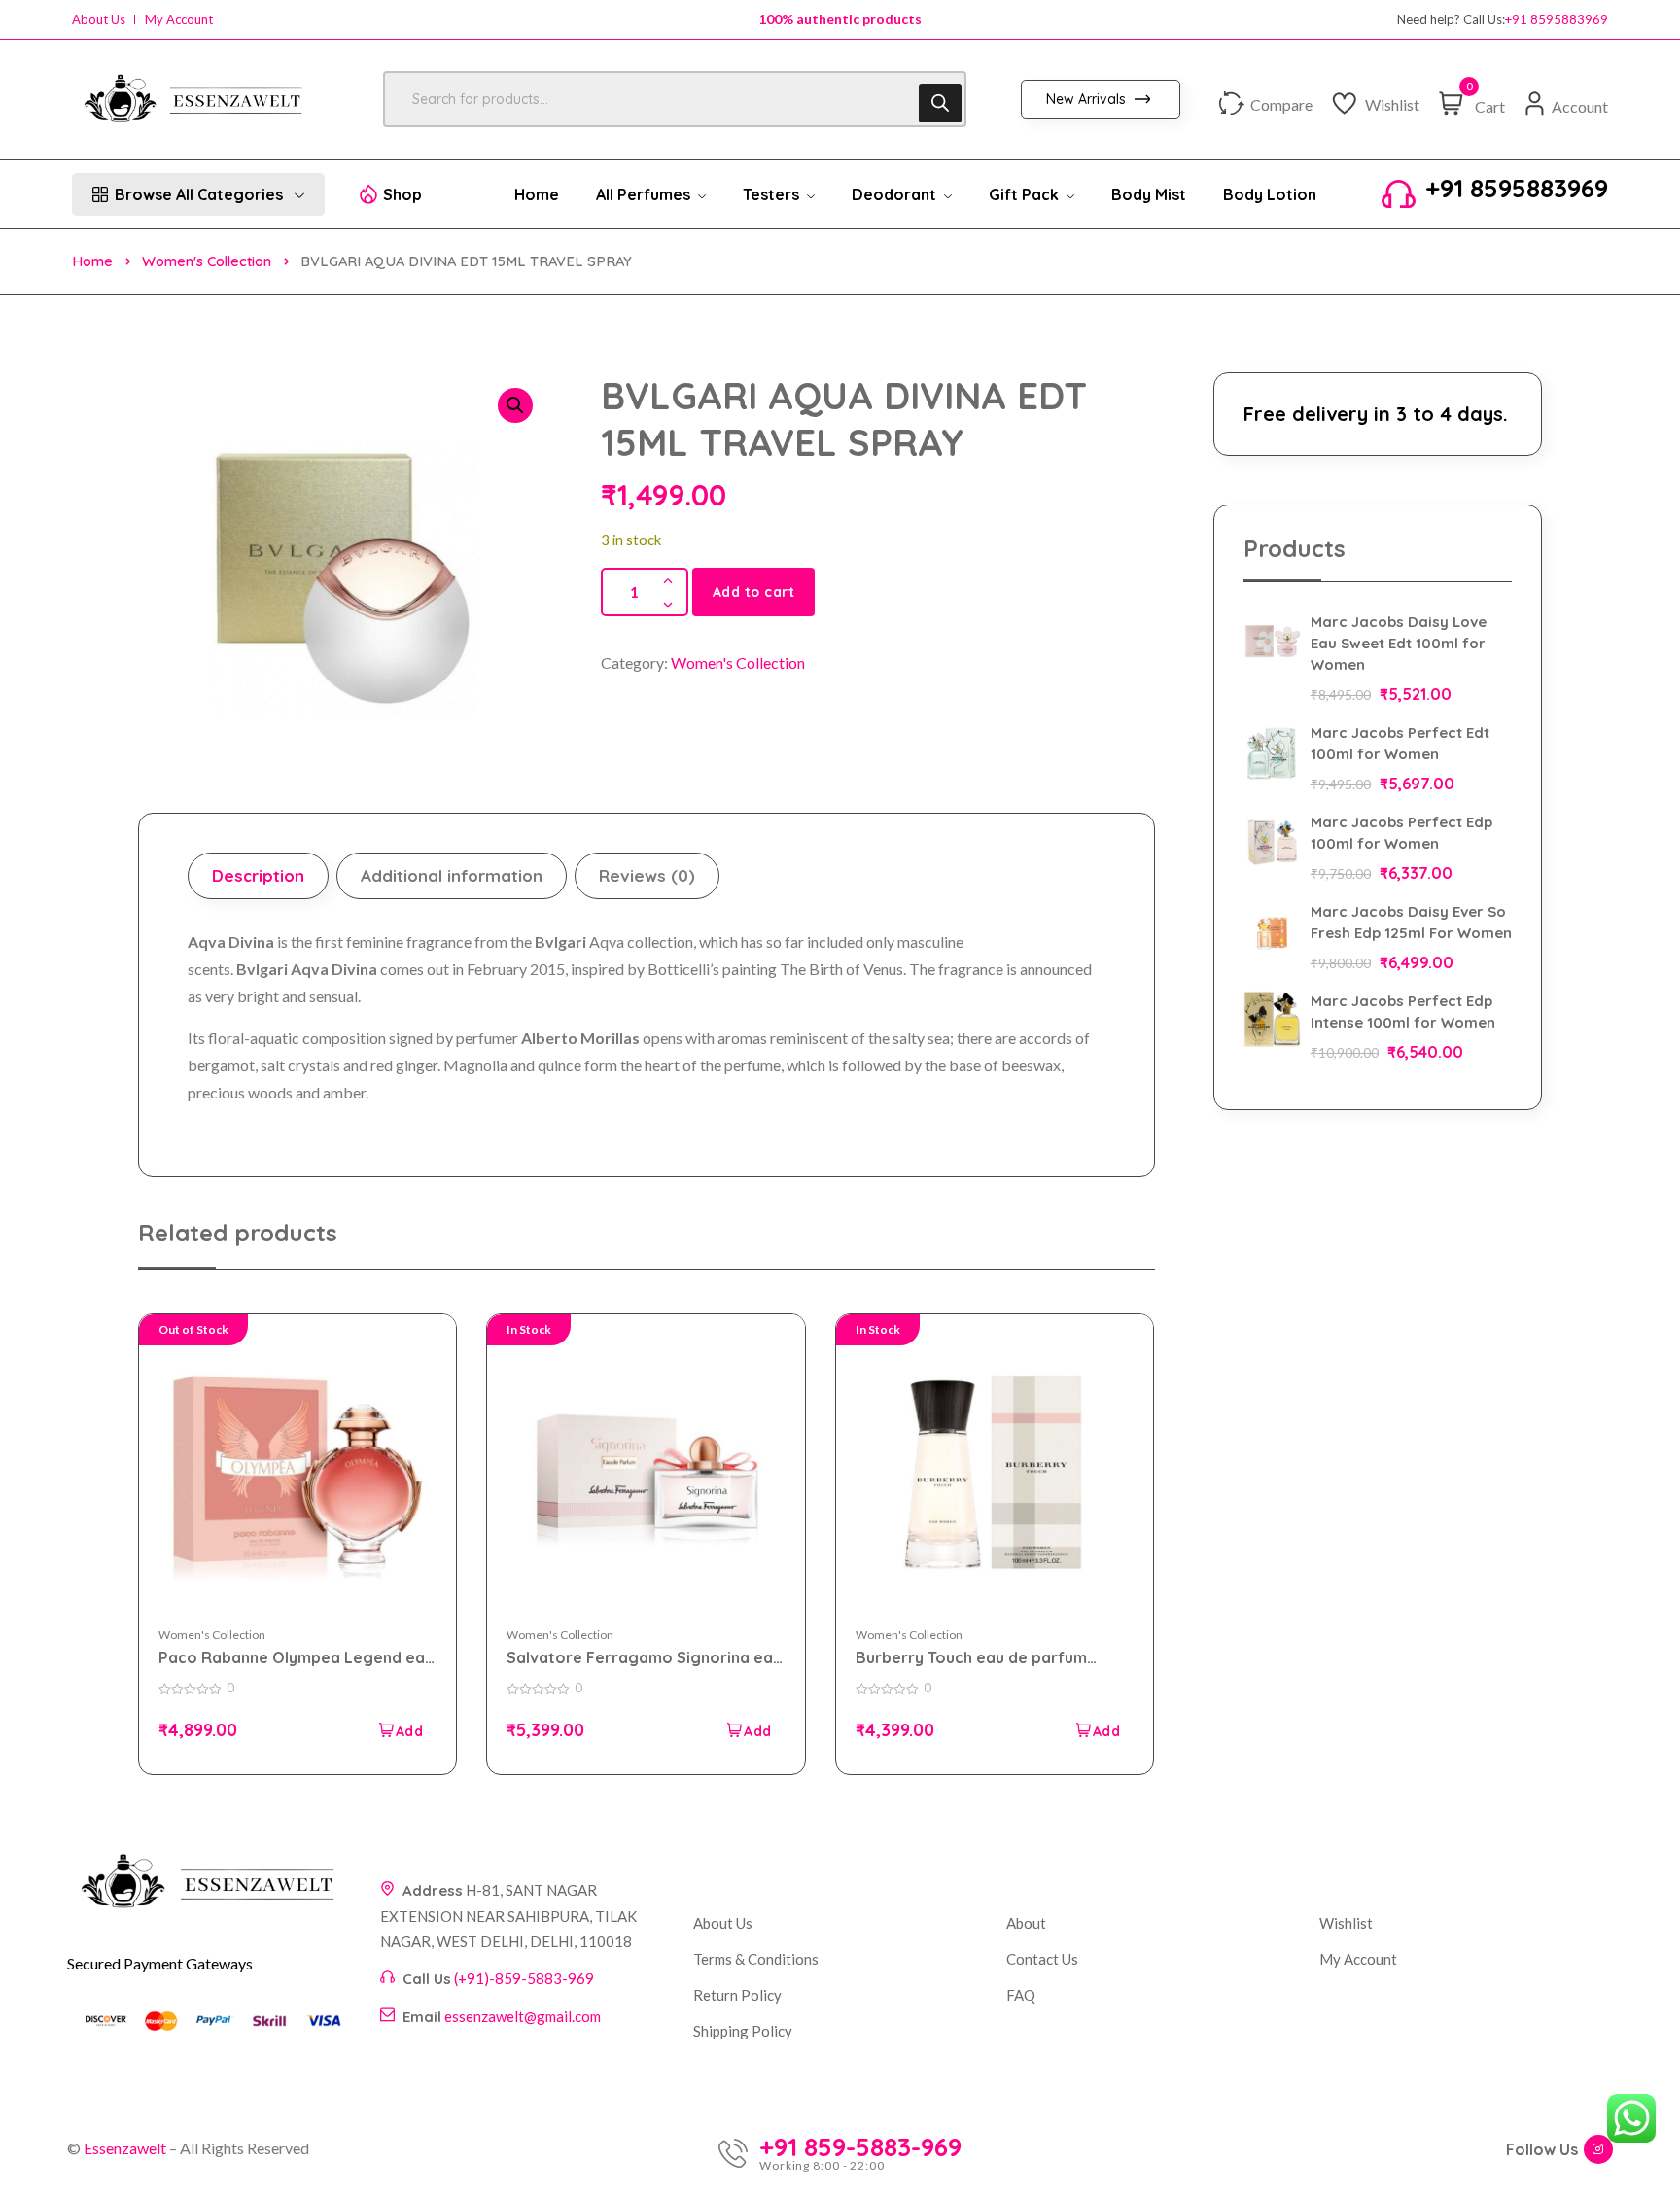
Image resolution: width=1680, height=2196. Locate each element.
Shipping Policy (743, 2031)
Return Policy (737, 1995)
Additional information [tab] (452, 875)
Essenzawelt (125, 2148)
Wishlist (1346, 1923)
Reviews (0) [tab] (647, 875)
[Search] (940, 103)
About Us (99, 20)
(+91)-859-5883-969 (524, 1978)
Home (92, 261)
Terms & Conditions (756, 1959)
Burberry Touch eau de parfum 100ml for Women (971, 1658)
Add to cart (754, 592)
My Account (179, 20)
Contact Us (1042, 1959)
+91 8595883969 (1557, 20)
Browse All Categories (199, 194)
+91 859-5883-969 (860, 2147)
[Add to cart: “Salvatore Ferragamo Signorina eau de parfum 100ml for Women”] (749, 1730)
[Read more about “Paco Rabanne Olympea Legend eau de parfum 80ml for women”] (400, 1730)
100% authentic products (840, 19)
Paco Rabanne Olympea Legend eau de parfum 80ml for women (296, 1658)
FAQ (1021, 1995)
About (1026, 1923)
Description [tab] (258, 875)
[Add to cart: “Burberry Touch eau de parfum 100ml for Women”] (1097, 1730)
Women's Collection (207, 261)
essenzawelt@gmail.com (523, 2016)
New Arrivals (1088, 99)
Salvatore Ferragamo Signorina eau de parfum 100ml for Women (644, 1658)
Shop (402, 194)
